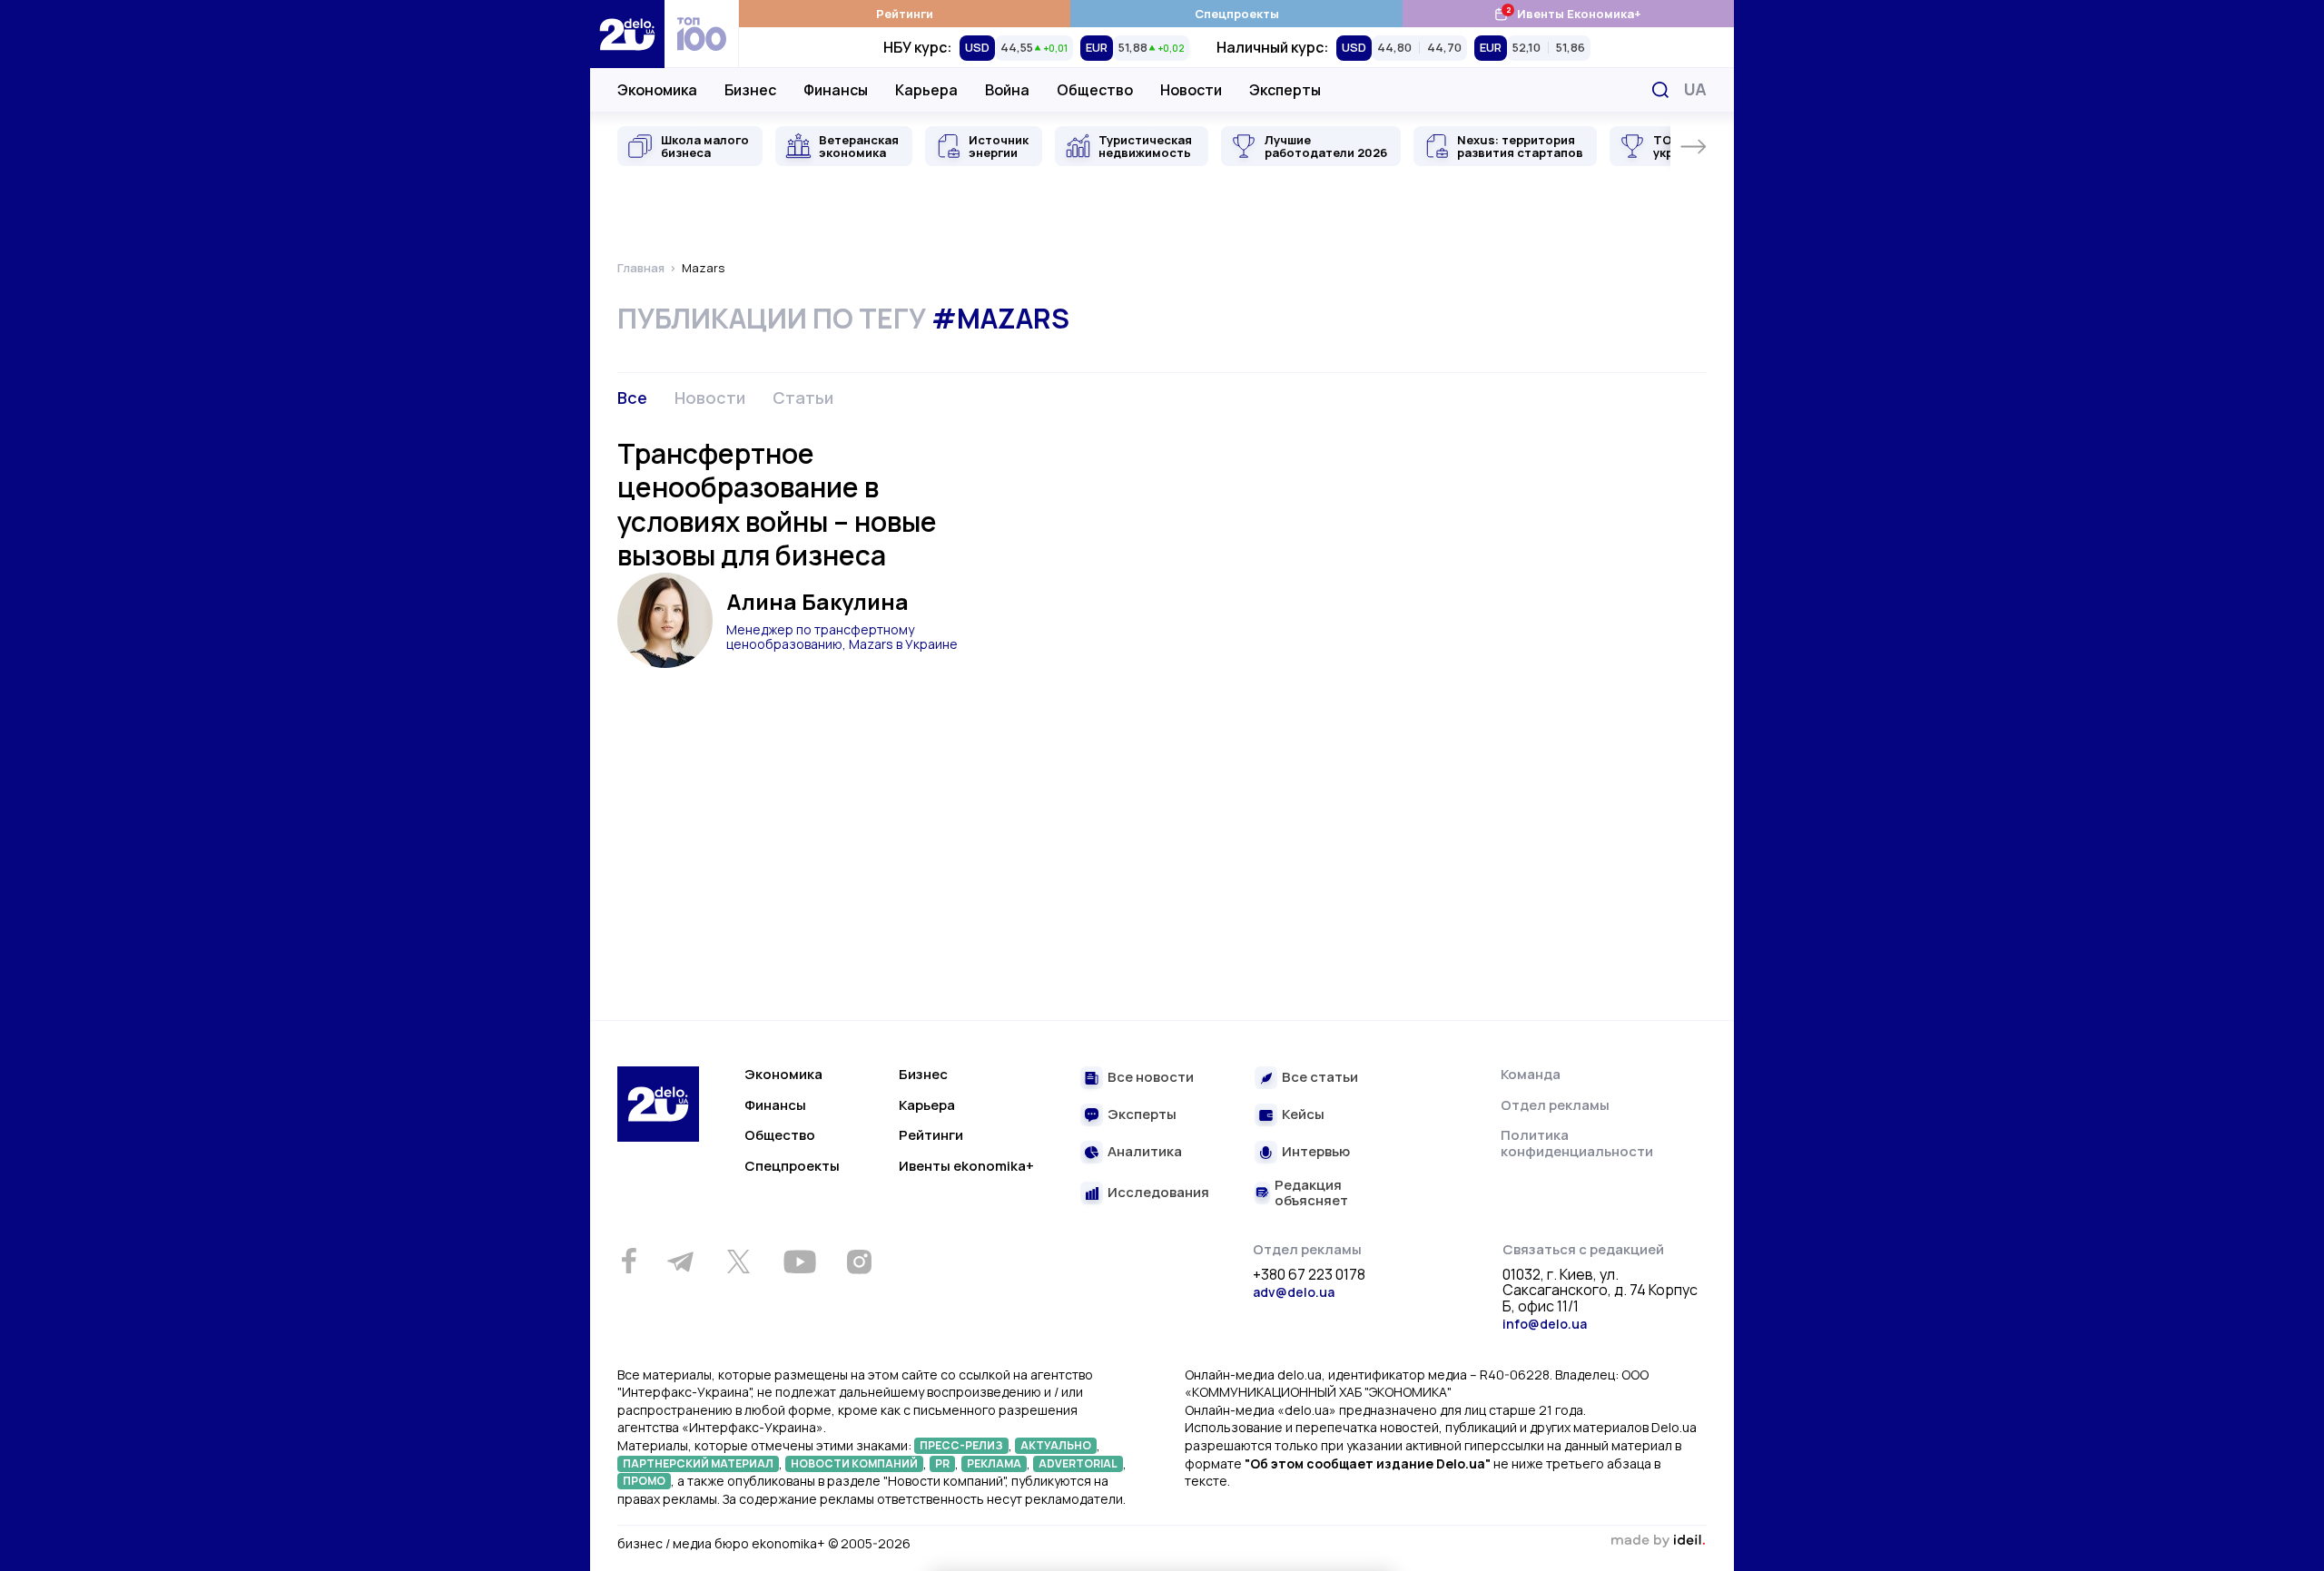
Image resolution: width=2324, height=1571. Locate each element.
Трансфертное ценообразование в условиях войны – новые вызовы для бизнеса (777, 505)
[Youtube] (799, 1262)
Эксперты (1285, 90)
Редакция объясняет (1311, 1193)
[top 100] (702, 34)
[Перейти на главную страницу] (627, 34)
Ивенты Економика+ (1567, 13)
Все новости (1151, 1078)
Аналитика (1145, 1152)
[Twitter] (738, 1262)
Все (632, 398)
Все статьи (1320, 1078)
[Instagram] (859, 1262)
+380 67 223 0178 (1309, 1275)
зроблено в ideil (1658, 1541)
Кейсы (1303, 1115)
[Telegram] (680, 1262)
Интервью (1316, 1152)
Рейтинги (905, 14)
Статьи (803, 398)
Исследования (1158, 1193)
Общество (1095, 90)
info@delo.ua (1545, 1324)
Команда (1531, 1074)
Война (1007, 90)
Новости (1191, 90)
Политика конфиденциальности (1577, 1143)
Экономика (657, 90)
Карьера (926, 90)
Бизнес (750, 90)
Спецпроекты (1237, 14)
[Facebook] (629, 1261)
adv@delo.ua (1294, 1292)
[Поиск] (1660, 90)
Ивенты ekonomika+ (966, 1166)
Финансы (836, 90)
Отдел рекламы (1555, 1105)
